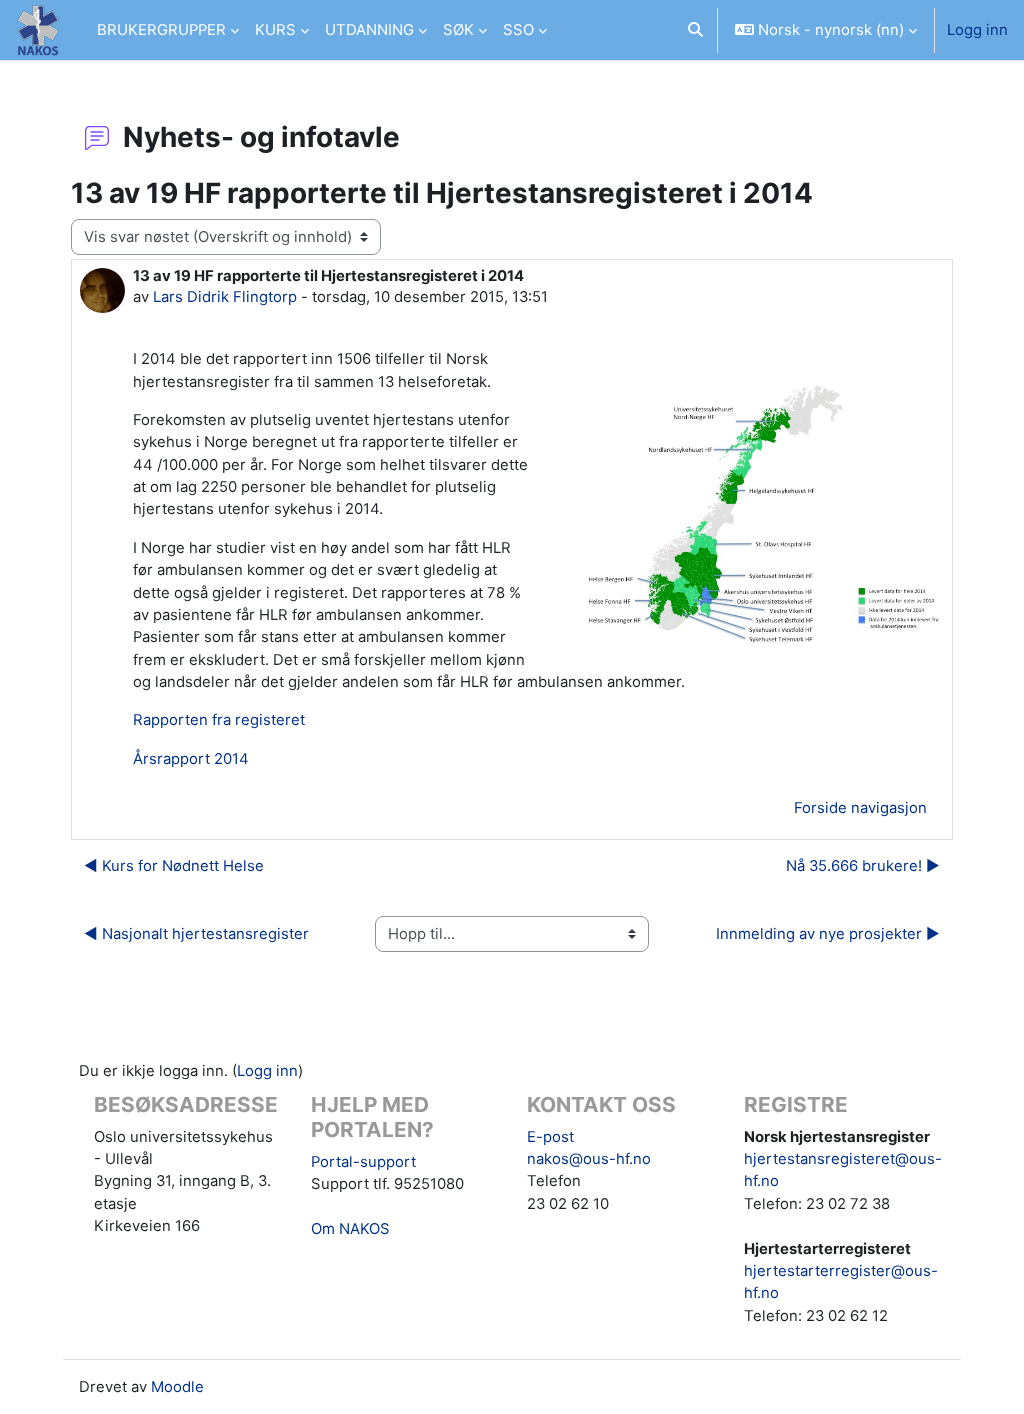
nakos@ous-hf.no (589, 1159)
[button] (695, 30)
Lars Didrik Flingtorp (225, 297)
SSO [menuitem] (518, 30)
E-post (550, 1137)
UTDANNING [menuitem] (369, 30)
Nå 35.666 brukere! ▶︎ (863, 866)
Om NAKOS (350, 1229)
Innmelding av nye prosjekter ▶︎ (828, 934)
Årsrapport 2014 (191, 759)
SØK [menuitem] (458, 30)
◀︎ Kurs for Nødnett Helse (174, 866)
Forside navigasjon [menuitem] (860, 808)
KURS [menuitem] (275, 30)
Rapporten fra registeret (219, 720)
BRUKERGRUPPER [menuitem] (161, 30)
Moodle (177, 1387)
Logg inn (977, 30)
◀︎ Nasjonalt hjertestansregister (196, 934)
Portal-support (363, 1162)
